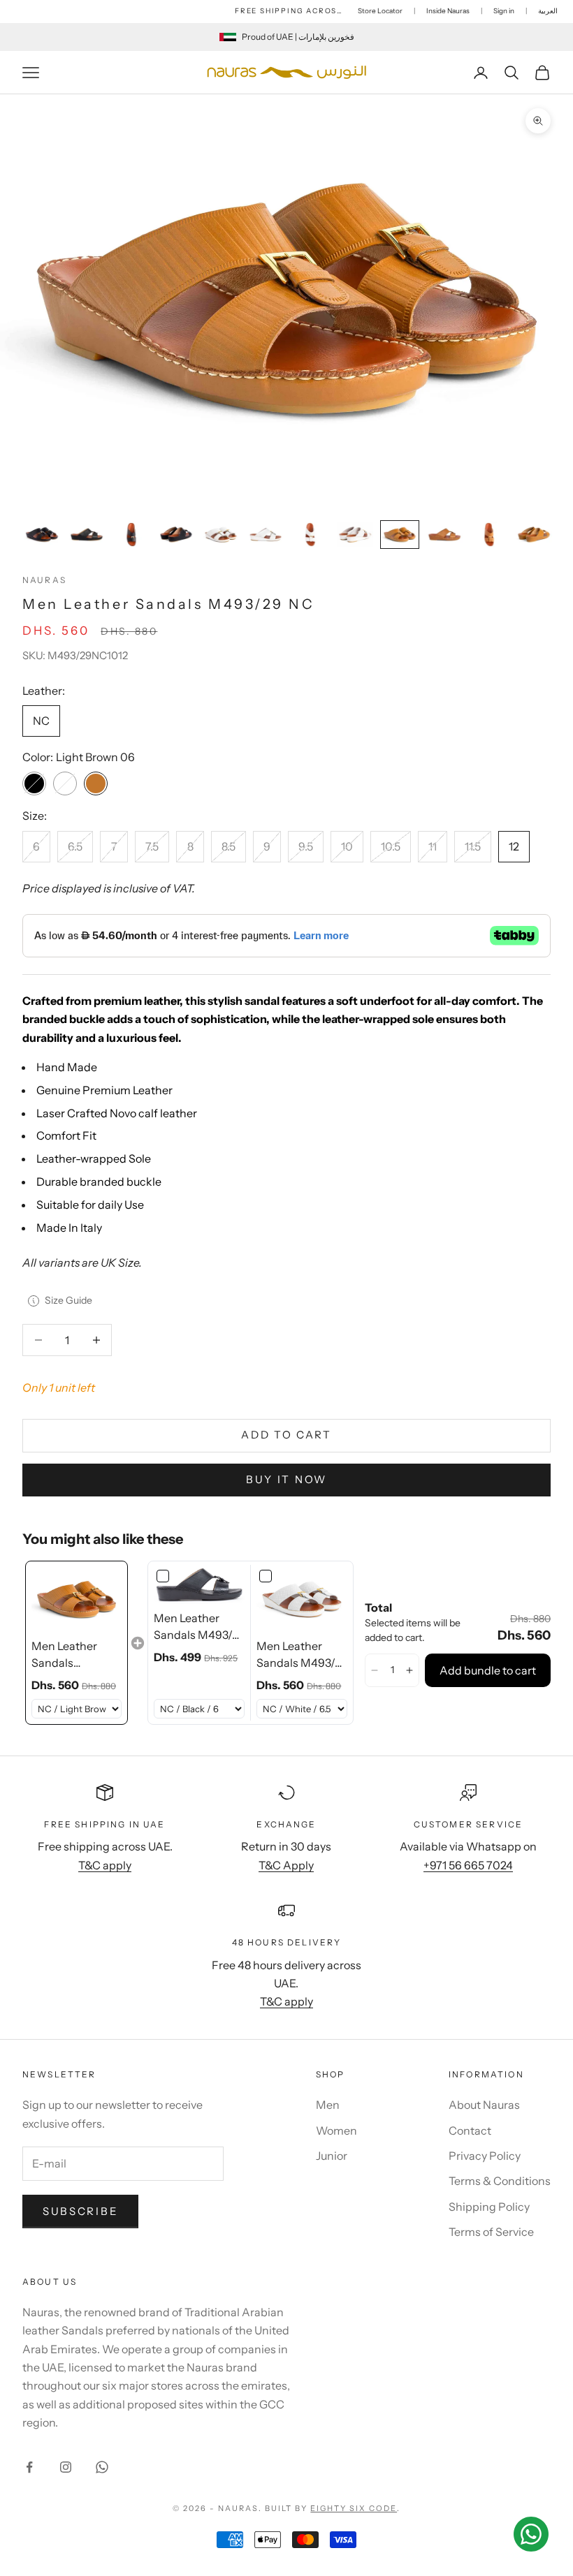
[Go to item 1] (42, 535)
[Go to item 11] (489, 535)
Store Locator (380, 11)
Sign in (504, 11)
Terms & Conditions (500, 2181)
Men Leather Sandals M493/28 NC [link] (302, 1655)
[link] (77, 1599)
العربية (548, 11)
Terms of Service (491, 2232)
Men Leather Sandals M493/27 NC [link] (199, 1627)
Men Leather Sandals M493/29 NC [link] (65, 1655)
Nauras (44, 580)
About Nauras (484, 2105)
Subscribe (80, 2211)
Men (328, 2105)
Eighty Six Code (354, 2508)
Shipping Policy (489, 2207)
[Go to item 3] (131, 535)
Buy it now (286, 1479)
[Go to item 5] (221, 535)
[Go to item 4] (176, 535)
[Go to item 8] (355, 535)
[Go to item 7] (310, 535)
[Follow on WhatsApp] (102, 2467)
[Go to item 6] (266, 535)
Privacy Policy (485, 2156)
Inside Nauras (448, 11)
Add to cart (286, 1435)
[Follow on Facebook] (29, 2467)
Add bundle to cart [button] (488, 1670)
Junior (332, 2156)
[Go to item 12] (534, 535)
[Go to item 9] (400, 535)
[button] (374, 1670)
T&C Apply (286, 1865)
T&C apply (105, 1865)
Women (336, 2130)
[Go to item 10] (444, 535)
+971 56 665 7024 (468, 1865)
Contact (470, 2130)
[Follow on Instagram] (66, 2467)
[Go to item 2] (87, 535)
